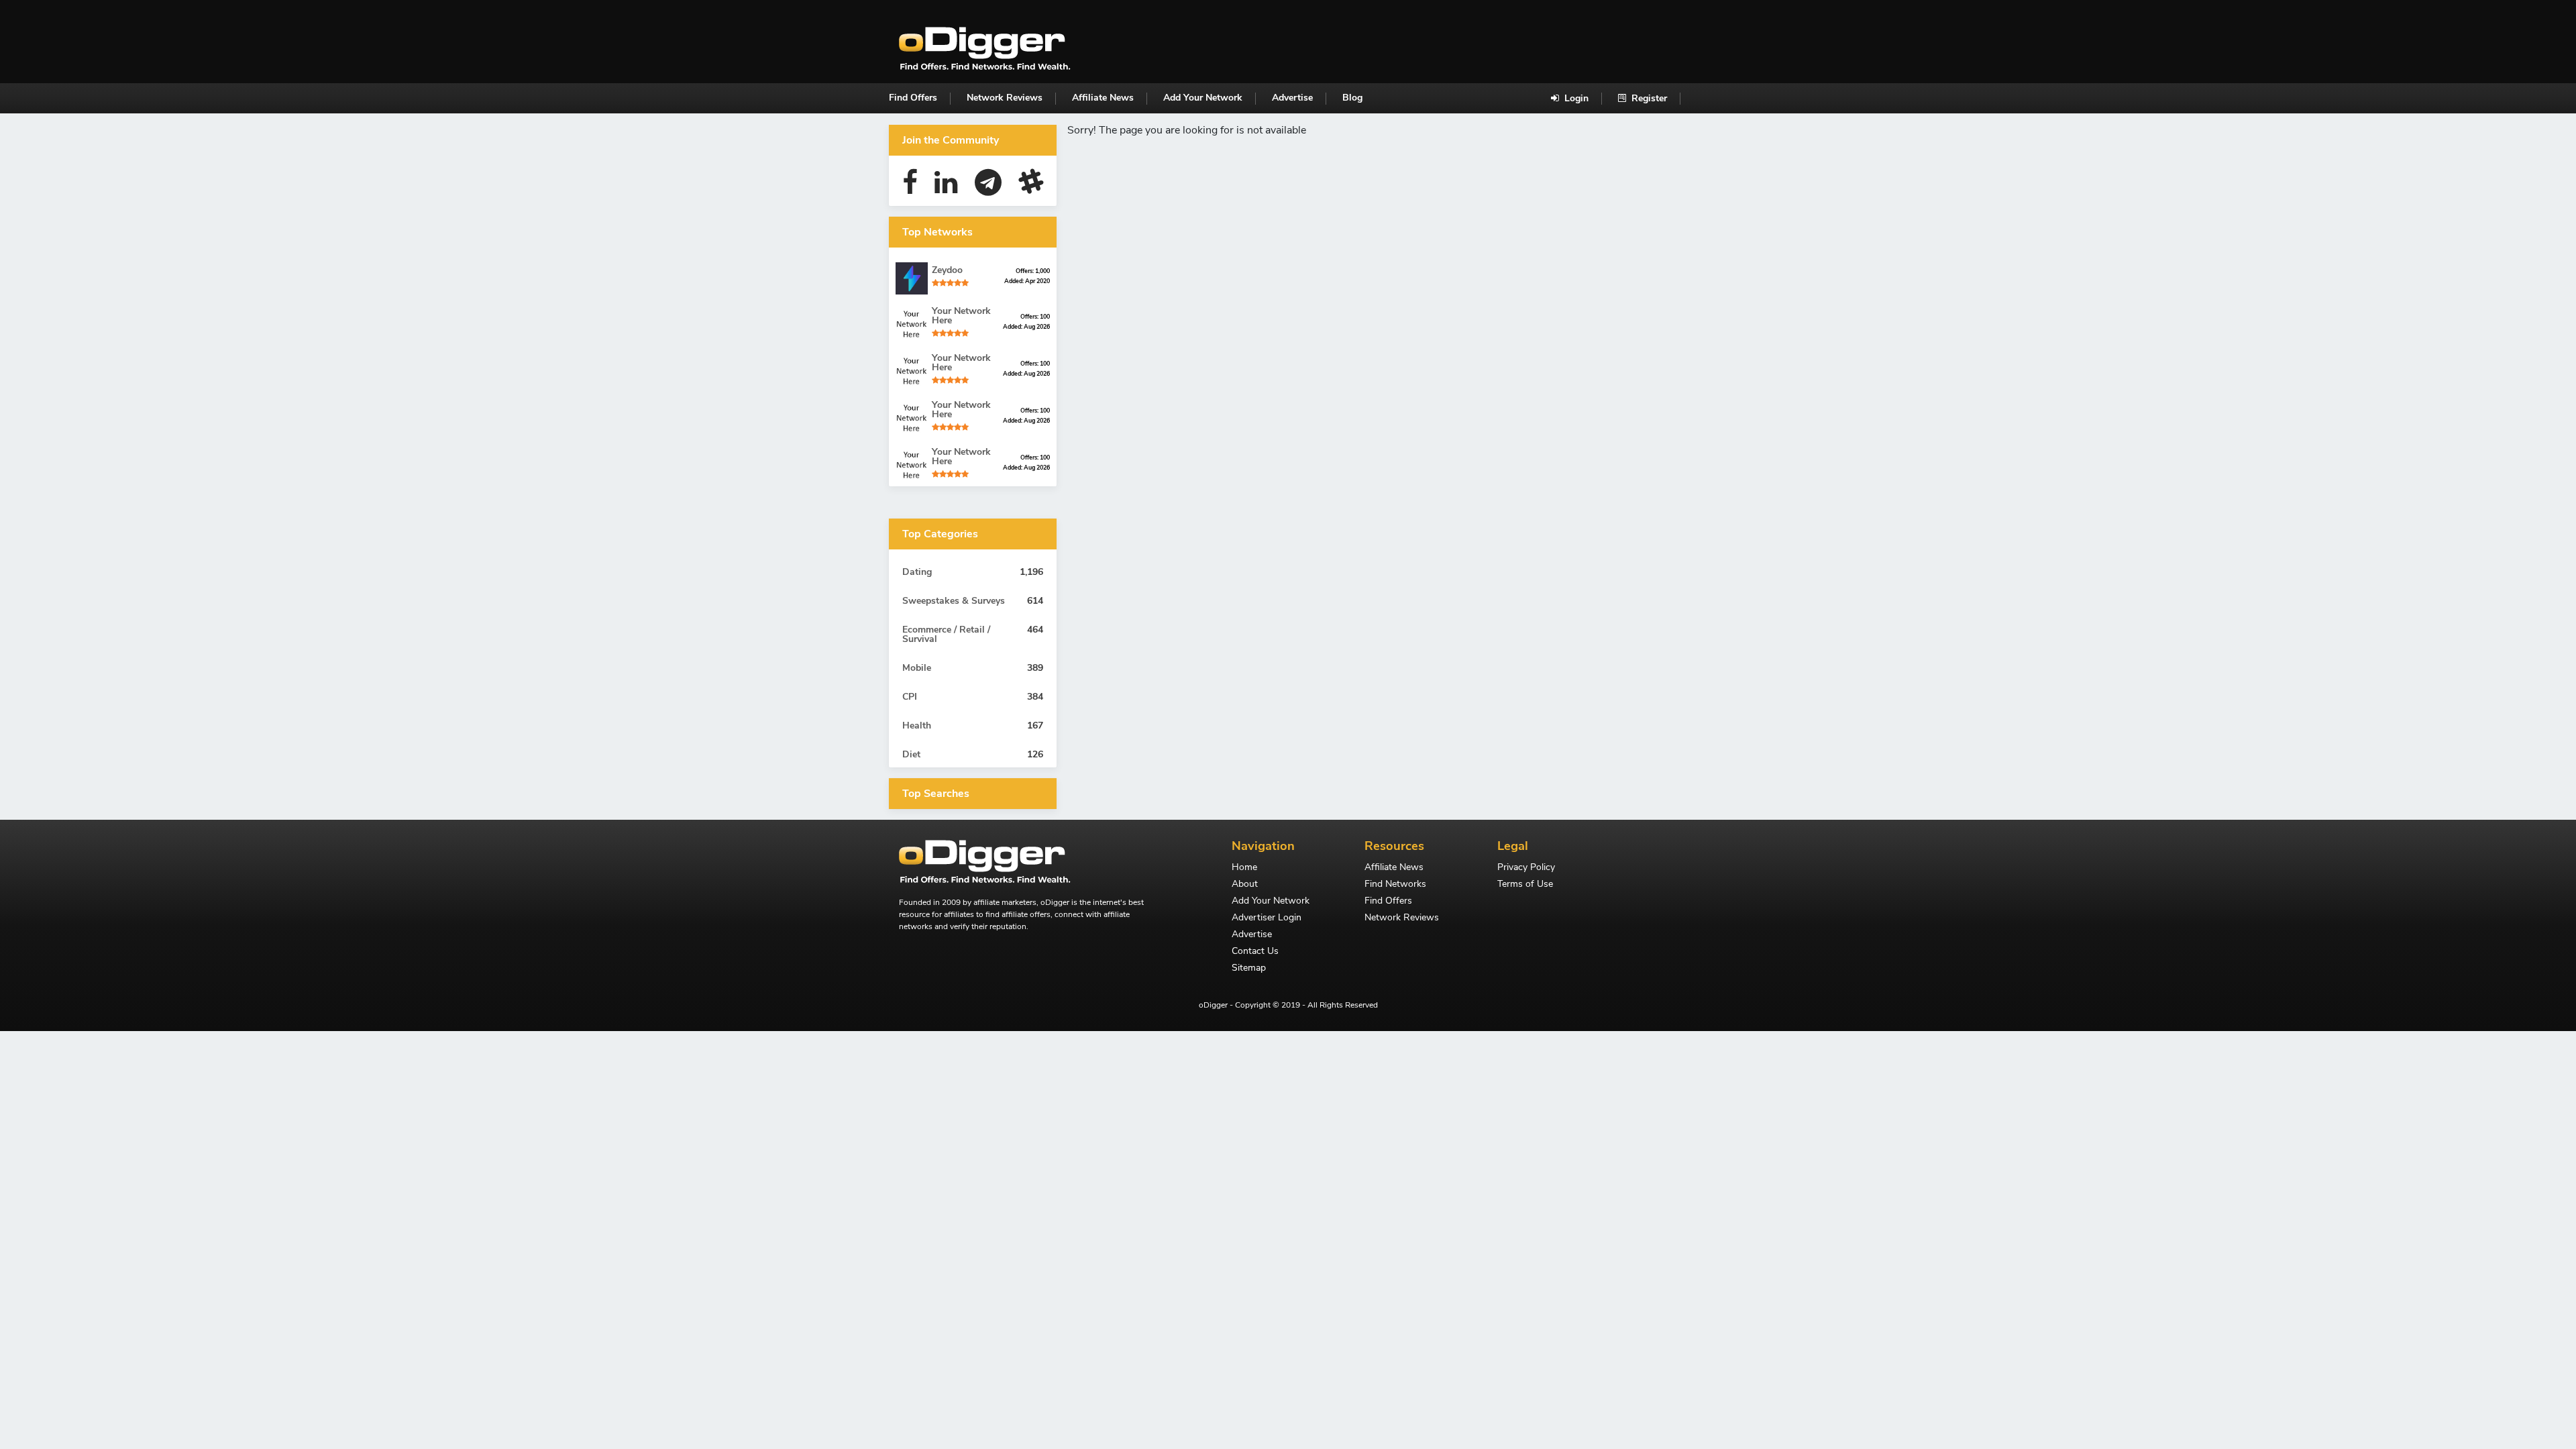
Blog (1352, 98)
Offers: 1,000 (1033, 271)
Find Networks (1395, 885)
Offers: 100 (1035, 317)
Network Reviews (1005, 98)
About (1245, 885)
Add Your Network (1203, 98)
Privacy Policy (1526, 868)
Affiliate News (1103, 98)
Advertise (1292, 98)
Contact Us (1255, 952)
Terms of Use (1525, 885)
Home (1244, 868)
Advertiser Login (1267, 918)
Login (1575, 98)
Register (1648, 98)
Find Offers (913, 98)
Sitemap (1249, 969)
